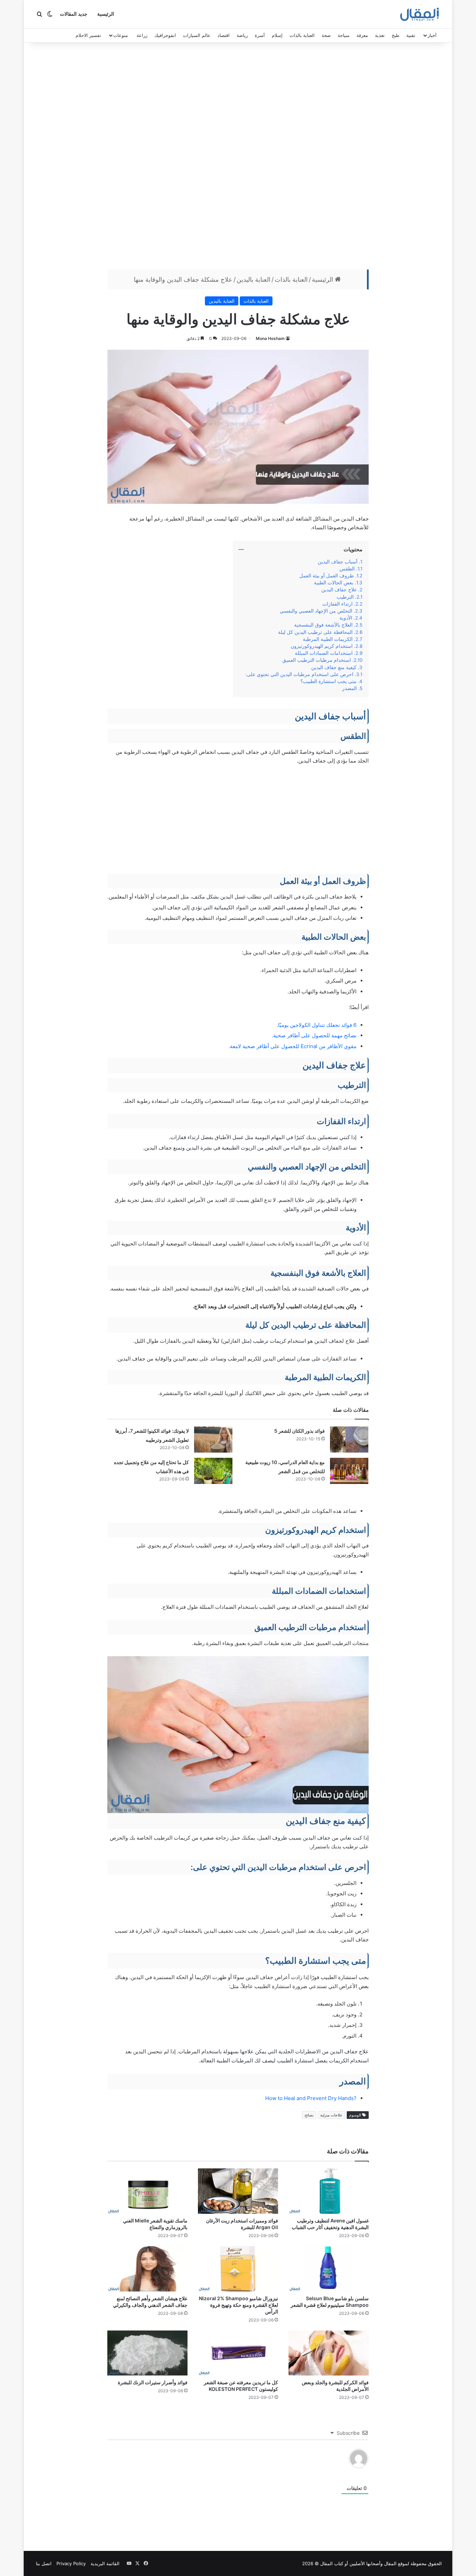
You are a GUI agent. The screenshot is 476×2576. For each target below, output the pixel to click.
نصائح (309, 2115)
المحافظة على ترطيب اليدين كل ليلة (315, 632)
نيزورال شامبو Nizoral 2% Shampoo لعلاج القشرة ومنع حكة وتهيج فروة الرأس (239, 2305)
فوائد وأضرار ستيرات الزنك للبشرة (153, 2382)
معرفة (362, 35)
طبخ (396, 35)
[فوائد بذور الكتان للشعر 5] (349, 1439)
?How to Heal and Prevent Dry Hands (311, 2098)
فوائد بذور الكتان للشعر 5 (300, 1431)
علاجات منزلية (331, 2115)
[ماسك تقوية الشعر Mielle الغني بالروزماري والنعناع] (147, 2191)
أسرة (260, 35)
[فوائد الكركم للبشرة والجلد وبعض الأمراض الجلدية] (329, 2353)
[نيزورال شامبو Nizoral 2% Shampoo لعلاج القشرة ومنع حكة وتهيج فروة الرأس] (238, 2269)
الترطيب (345, 597)
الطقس (347, 569)
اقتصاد (224, 35)
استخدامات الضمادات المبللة (324, 653)
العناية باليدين (254, 279)
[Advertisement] (238, 158)
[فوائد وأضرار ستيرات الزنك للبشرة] (147, 2353)
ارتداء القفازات (337, 604)
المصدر (350, 688)
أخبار (432, 35)
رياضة (242, 35)
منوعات (121, 35)
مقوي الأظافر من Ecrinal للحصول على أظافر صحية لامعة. (293, 1046)
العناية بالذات (302, 35)
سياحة (344, 35)
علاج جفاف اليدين (339, 590)
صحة (326, 35)
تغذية (380, 35)
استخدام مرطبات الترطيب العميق (317, 660)
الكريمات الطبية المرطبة (328, 639)
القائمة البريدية (105, 2563)
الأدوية (346, 618)
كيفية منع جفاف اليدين (334, 667)
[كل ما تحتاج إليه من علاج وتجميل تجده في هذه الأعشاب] (213, 1471)
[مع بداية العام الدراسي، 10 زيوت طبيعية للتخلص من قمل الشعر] (349, 1471)
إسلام (277, 35)
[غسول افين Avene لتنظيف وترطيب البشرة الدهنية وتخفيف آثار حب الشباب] (329, 2191)
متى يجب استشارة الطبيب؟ (328, 681)
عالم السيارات (197, 35)
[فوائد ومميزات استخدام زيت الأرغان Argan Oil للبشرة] (238, 2191)
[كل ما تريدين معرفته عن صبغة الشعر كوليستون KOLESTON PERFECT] (238, 2353)
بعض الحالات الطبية (334, 583)
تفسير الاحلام (88, 35)
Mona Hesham (270, 338)
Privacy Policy (71, 2563)
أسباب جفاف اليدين (338, 562)
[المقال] (420, 14)
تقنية (411, 35)
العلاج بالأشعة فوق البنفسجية (323, 625)
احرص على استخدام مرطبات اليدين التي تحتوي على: (299, 674)
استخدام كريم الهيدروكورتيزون (322, 646)
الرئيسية (106, 14)
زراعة (142, 35)
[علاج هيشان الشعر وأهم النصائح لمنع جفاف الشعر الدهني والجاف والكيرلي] (147, 2269)
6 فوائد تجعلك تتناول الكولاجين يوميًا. (317, 1025)
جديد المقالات (74, 14)
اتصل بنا (44, 2563)
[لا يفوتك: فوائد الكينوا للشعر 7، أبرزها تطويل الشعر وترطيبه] (213, 1439)
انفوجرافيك (165, 35)
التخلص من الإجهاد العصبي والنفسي (316, 611)
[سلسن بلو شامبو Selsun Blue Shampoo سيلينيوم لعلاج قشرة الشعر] (329, 2269)
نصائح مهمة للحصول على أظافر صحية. (314, 1035)
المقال (390, 2563)
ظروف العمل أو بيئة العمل (327, 576)
